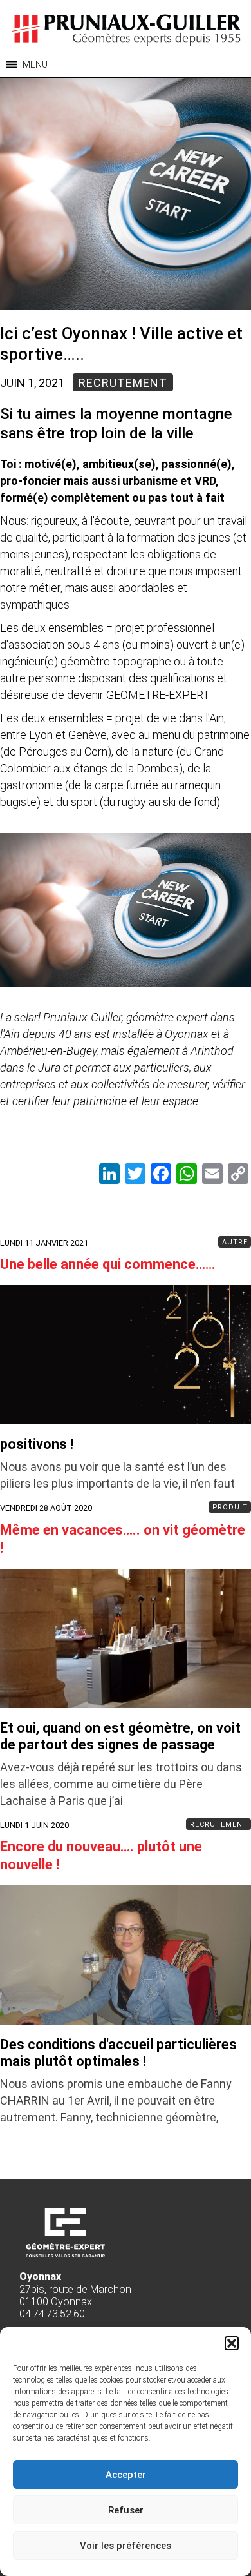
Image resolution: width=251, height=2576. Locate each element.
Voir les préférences (126, 2546)
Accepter (126, 2475)
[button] (232, 2343)
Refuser (126, 2510)
